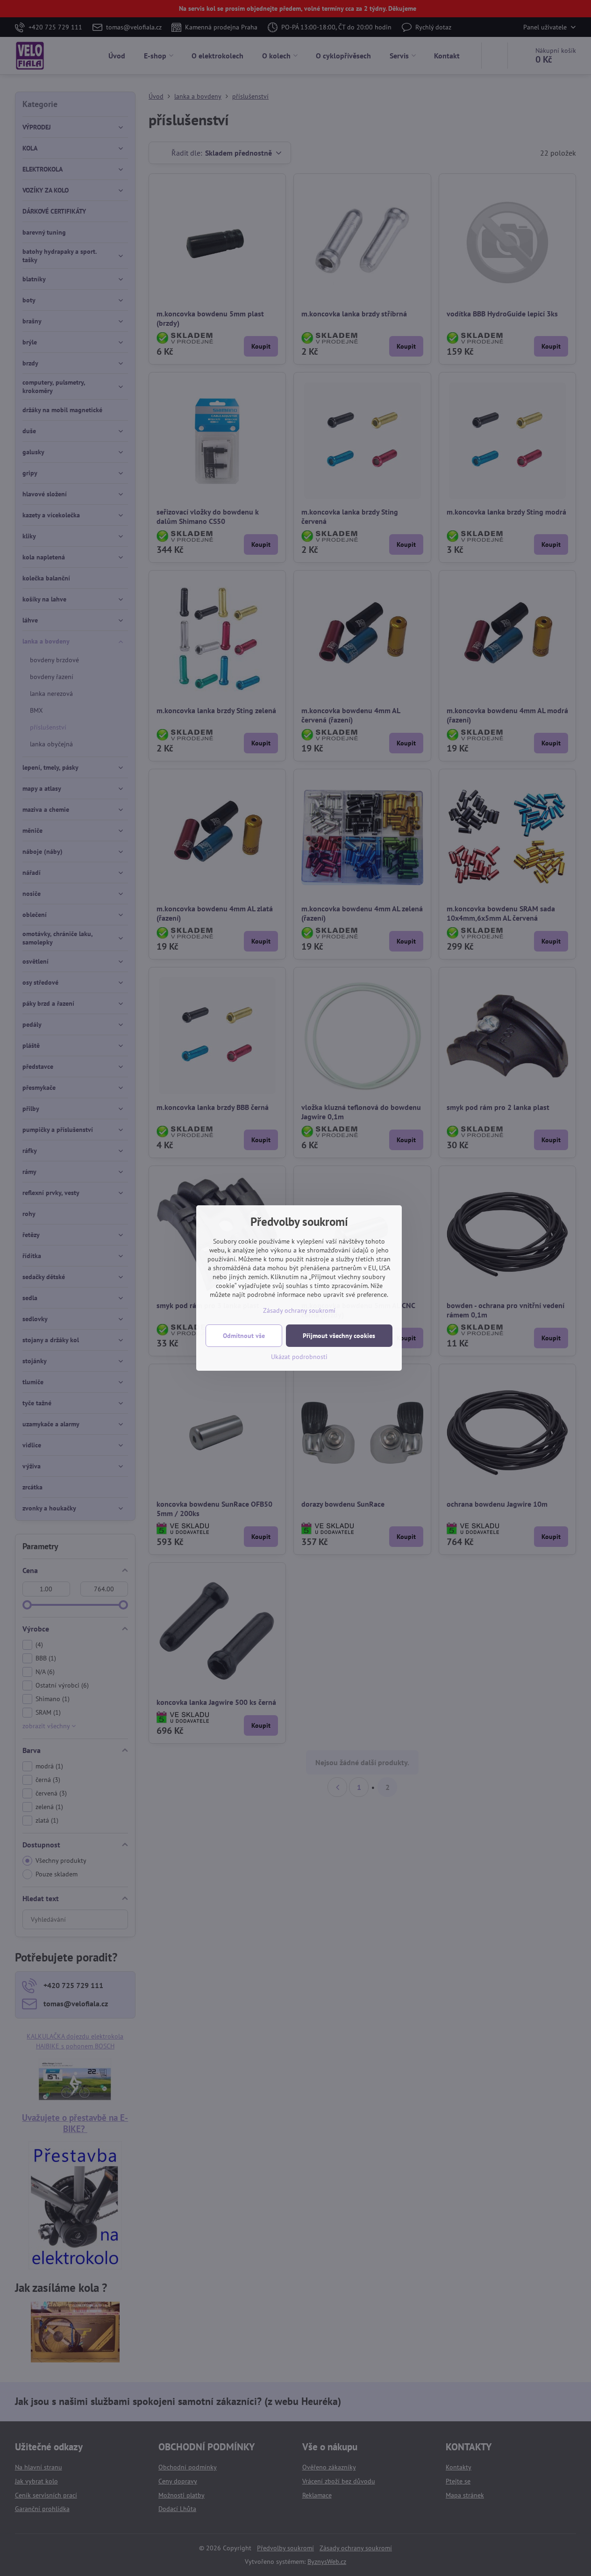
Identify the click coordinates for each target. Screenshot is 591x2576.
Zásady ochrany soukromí (299, 1310)
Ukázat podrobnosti (299, 1357)
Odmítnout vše (244, 1336)
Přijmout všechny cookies (339, 1336)
